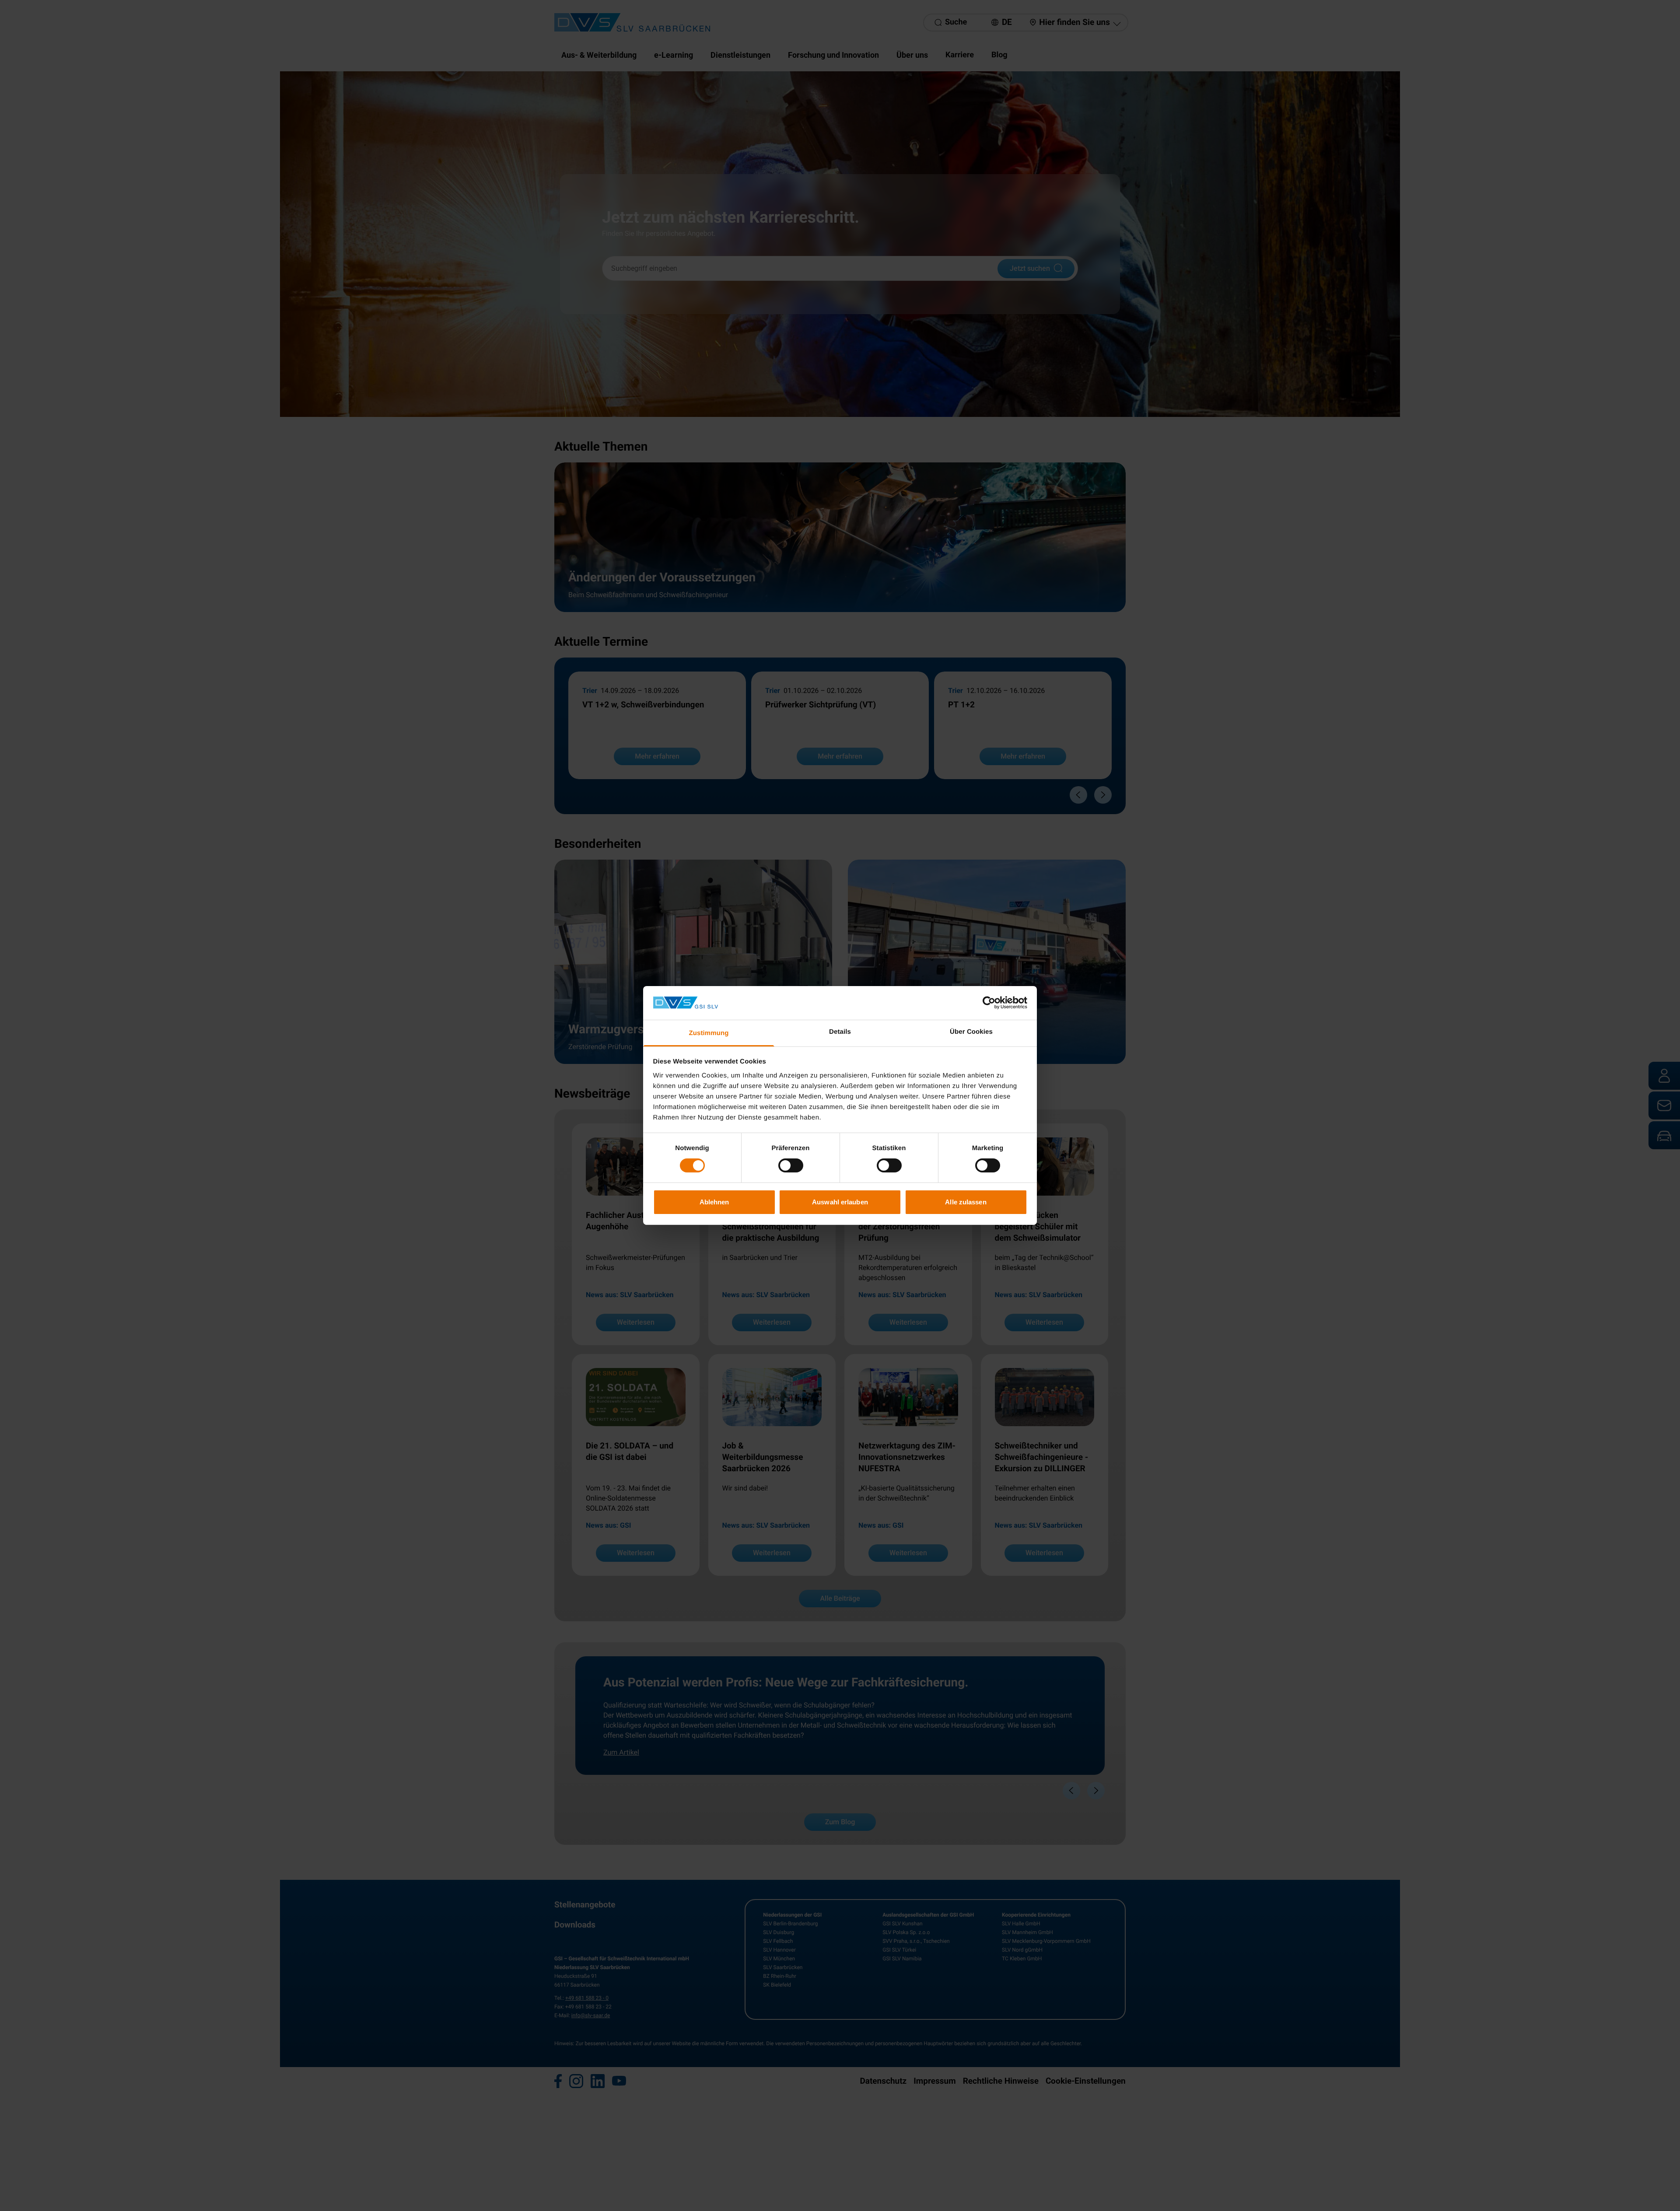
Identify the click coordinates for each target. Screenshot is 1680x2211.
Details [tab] (840, 1032)
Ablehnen (714, 1202)
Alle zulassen (966, 1202)
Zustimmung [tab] (709, 1033)
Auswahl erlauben (840, 1202)
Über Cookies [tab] (971, 1032)
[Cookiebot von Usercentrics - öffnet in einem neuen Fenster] (989, 1003)
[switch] (791, 1165)
